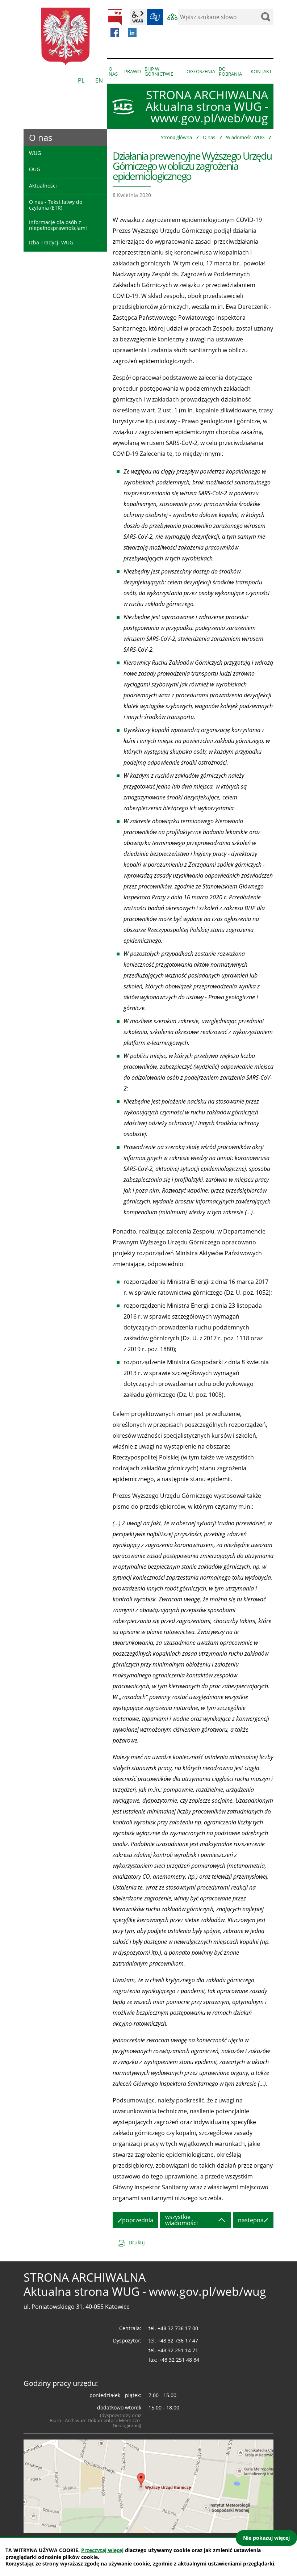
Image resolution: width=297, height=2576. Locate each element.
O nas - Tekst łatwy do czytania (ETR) (56, 205)
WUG (35, 153)
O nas (209, 137)
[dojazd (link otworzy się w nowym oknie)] (148, 2486)
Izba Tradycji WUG (51, 242)
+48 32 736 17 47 (178, 2340)
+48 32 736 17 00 (178, 2328)
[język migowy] (155, 17)
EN (99, 80)
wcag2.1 (138, 17)
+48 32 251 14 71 (178, 2350)
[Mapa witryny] (172, 17)
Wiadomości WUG (245, 137)
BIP (115, 17)
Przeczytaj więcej (102, 2550)
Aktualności (43, 186)
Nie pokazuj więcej (266, 2538)
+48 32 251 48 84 (179, 2360)
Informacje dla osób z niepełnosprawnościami (58, 225)
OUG (35, 169)
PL (81, 80)
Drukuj (137, 2242)
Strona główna (176, 137)
